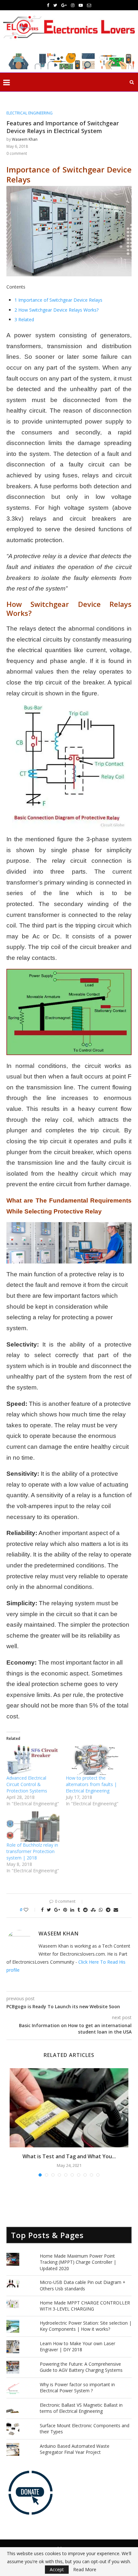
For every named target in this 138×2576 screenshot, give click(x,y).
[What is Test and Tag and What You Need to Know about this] (69, 2108)
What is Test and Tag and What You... (69, 2156)
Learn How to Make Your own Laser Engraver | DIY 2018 (78, 2347)
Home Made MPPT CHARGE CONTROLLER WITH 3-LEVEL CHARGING (85, 2306)
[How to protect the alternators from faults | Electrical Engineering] (92, 1760)
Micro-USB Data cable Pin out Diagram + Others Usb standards (83, 2285)
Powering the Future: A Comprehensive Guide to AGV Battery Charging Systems (81, 2367)
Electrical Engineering (30, 113)
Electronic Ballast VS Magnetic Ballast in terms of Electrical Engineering (81, 2408)
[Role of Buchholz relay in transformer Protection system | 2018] (33, 1826)
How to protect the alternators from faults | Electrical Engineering (91, 1784)
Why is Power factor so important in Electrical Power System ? (77, 2388)
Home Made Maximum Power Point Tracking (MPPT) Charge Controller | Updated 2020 (78, 2262)
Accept (57, 2569)
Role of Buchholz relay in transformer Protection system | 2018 (32, 1851)
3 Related (24, 319)
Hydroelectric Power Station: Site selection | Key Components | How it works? (86, 2326)
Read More (85, 2570)
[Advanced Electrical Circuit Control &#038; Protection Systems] (33, 1760)
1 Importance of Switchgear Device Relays (58, 300)
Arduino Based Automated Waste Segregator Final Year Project (75, 2449)
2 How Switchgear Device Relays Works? (56, 310)
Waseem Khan (25, 139)
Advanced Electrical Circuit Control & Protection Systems (27, 1784)
